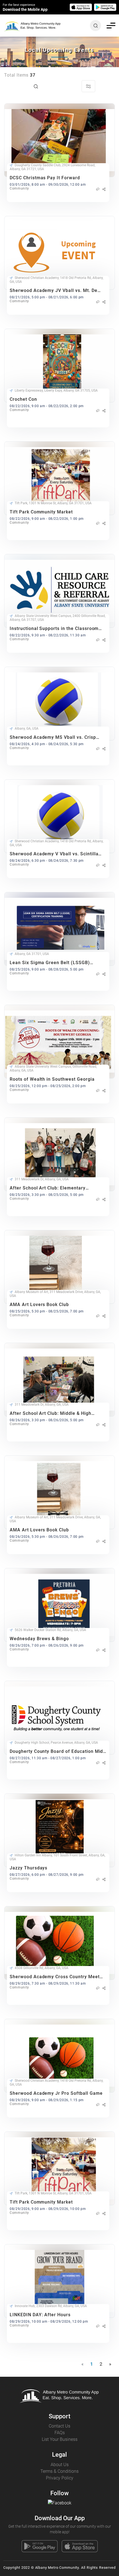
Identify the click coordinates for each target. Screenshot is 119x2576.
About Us (60, 2465)
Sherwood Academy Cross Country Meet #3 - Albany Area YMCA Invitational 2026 (55, 1977)
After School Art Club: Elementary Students (48, 1188)
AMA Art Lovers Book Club (39, 1305)
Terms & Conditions (59, 2471)
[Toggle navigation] (111, 26)
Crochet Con (23, 399)
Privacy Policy (60, 2478)
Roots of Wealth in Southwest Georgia (52, 1079)
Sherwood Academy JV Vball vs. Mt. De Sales (54, 290)
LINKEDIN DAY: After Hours (40, 2315)
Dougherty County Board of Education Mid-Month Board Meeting (57, 1751)
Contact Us (59, 2426)
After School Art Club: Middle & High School (51, 1413)
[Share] (104, 189)
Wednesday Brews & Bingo (39, 1639)
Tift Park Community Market (41, 512)
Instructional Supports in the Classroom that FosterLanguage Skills (54, 628)
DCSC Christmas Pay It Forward (45, 178)
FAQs (60, 2433)
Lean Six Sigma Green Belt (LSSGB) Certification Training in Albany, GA (50, 963)
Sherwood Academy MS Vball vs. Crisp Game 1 (53, 737)
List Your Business (60, 2439)
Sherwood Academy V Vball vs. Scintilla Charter (54, 854)
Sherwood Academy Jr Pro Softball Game (56, 2093)
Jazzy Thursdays (29, 1868)
